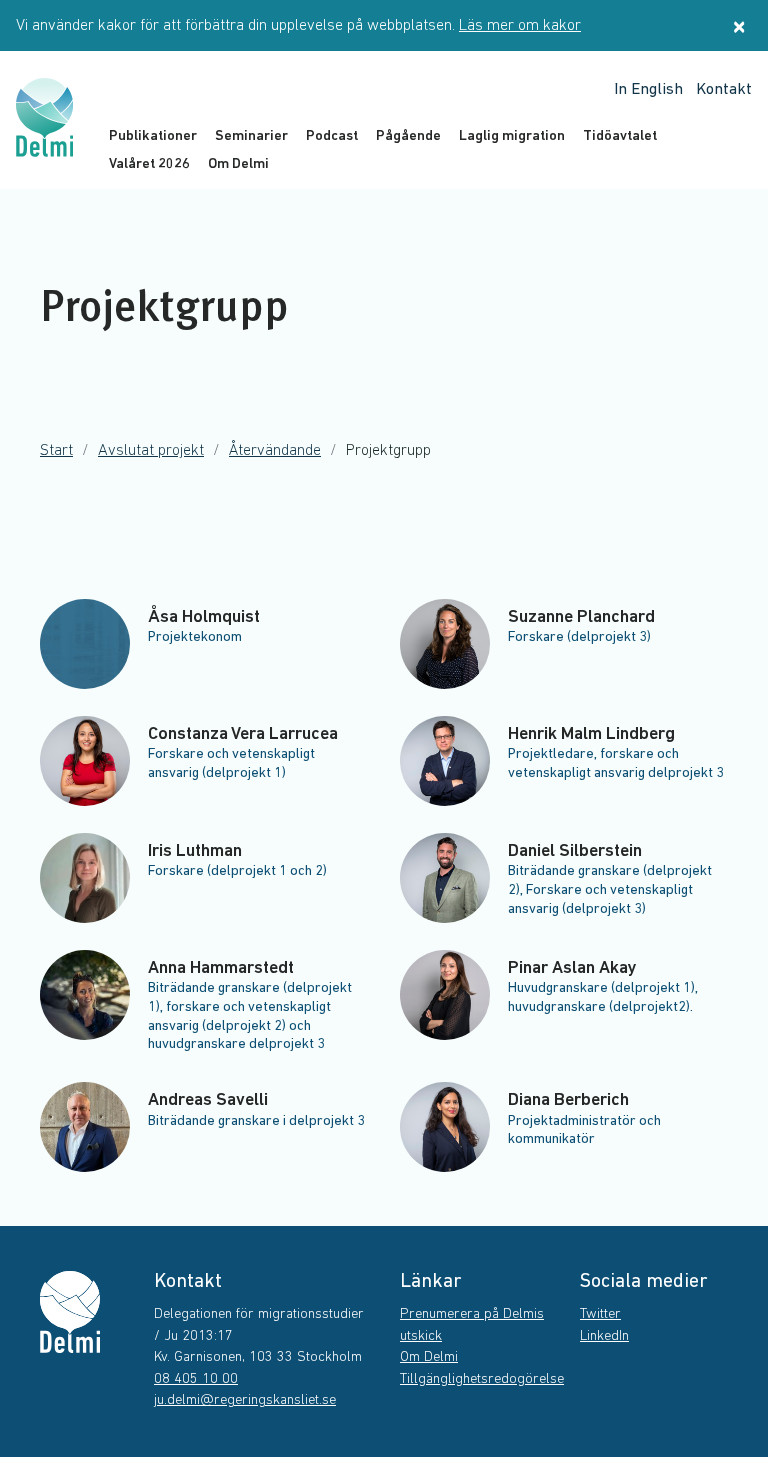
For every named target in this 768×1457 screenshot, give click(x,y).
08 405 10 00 (196, 1379)
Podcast (332, 136)
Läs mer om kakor (520, 26)
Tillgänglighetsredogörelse (482, 1379)
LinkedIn (604, 1336)
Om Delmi (238, 164)
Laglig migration (512, 136)
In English (648, 90)
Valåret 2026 (149, 164)
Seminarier (251, 136)
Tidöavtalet (620, 136)
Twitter (600, 1314)
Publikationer (153, 136)
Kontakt (724, 90)
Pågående (408, 136)
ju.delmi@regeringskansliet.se (245, 1400)
